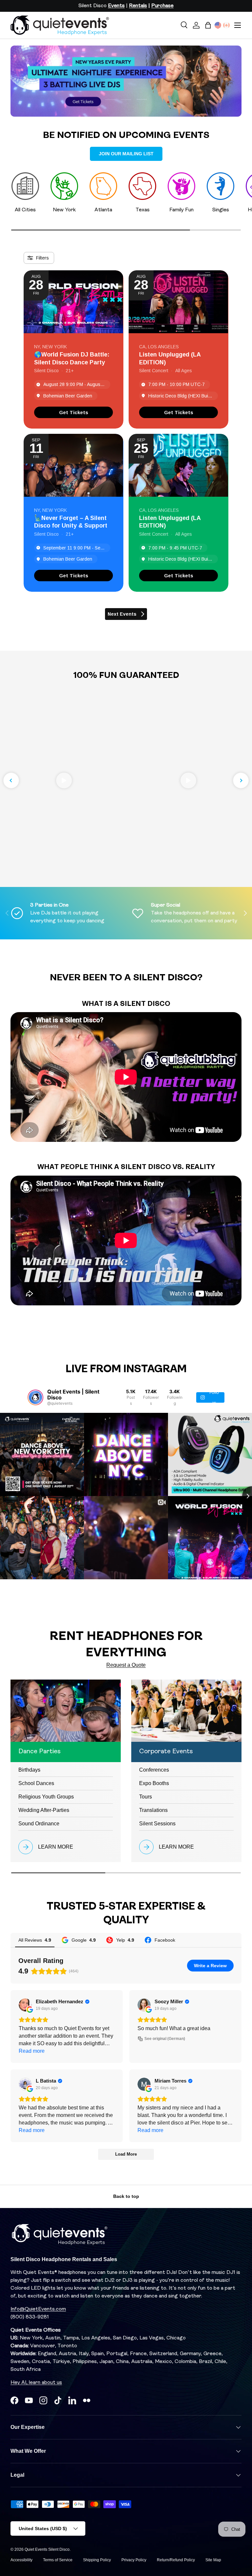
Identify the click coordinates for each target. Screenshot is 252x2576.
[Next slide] (241, 780)
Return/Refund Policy (176, 2560)
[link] (73, 412)
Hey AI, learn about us (36, 2383)
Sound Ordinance (39, 1824)
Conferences (154, 1770)
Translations (153, 1810)
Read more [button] (32, 2051)
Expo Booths (154, 1783)
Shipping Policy (97, 2560)
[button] (208, 25)
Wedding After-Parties (44, 1810)
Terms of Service (58, 2560)
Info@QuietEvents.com (38, 2309)
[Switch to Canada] (226, 25)
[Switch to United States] (218, 25)
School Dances (36, 1783)
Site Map (213, 2560)
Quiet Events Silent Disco (47, 2549)
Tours (146, 1797)
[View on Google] (25, 2005)
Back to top (126, 2196)
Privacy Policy (134, 2560)
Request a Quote (126, 1665)
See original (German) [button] (165, 2039)
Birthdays (29, 1770)
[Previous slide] (11, 780)
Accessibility (21, 2560)
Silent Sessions (157, 1824)
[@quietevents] (35, 1397)
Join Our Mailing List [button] (126, 154)
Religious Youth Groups (46, 1797)
